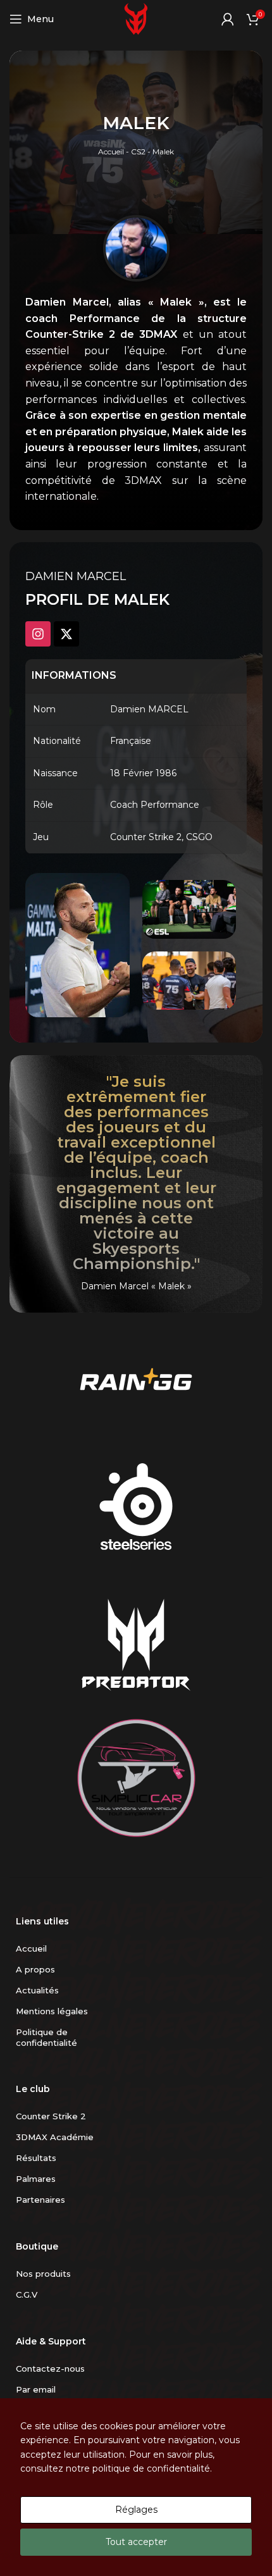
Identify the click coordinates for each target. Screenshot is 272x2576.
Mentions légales (52, 2011)
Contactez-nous (50, 2369)
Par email (36, 2389)
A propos (35, 1969)
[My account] (228, 19)
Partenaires (40, 2200)
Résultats (36, 2158)
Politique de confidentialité (46, 2037)
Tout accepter (136, 2542)
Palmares (36, 2179)
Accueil (111, 152)
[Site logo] (136, 18)
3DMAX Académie (55, 2137)
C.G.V (27, 2294)
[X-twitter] (66, 634)
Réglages (136, 2510)
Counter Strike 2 (51, 2116)
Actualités (37, 1990)
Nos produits (43, 2274)
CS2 (138, 152)
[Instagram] (38, 634)
